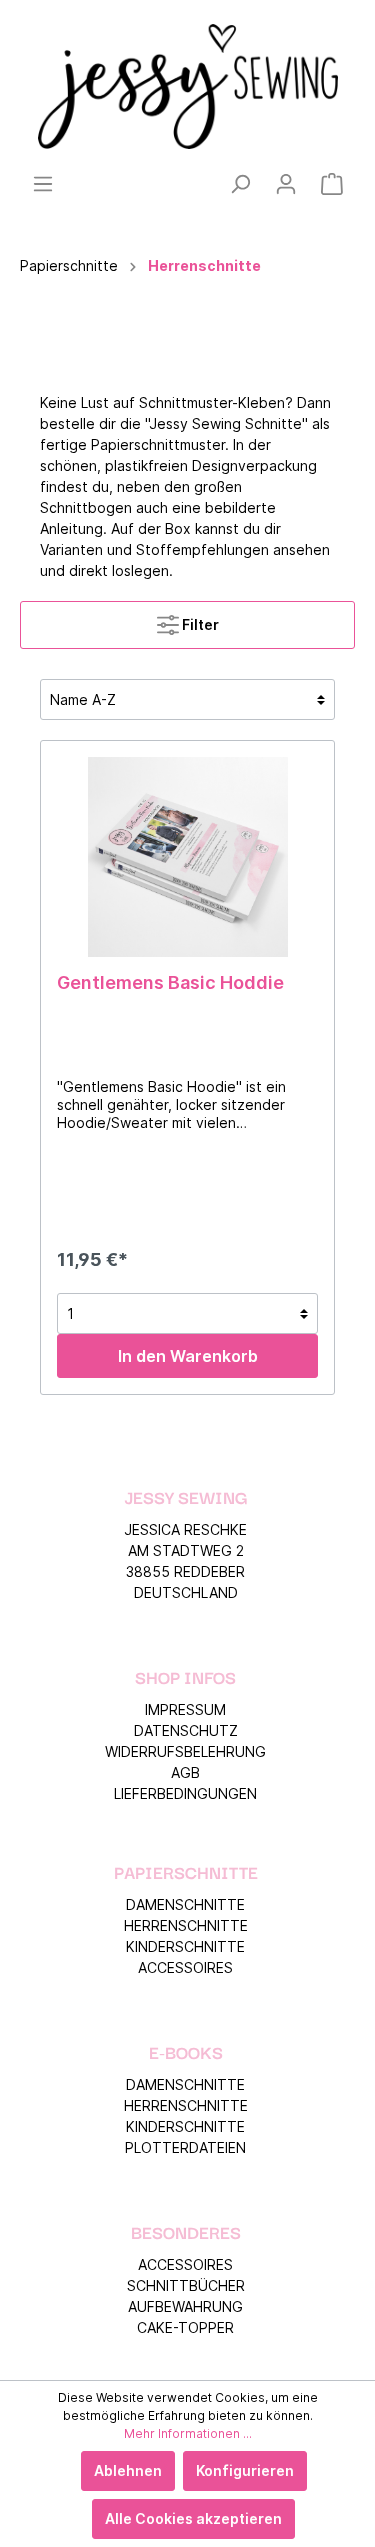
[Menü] (43, 184)
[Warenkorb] (332, 184)
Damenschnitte (185, 1904)
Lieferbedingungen (185, 1793)
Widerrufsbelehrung (185, 1751)
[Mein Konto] (286, 184)
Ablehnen (128, 2470)
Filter (199, 624)
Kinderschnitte (185, 1946)
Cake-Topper (185, 2327)
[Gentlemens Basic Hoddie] (187, 857)
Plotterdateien (185, 2147)
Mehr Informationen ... (188, 2433)
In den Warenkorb (188, 1356)
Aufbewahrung (185, 2306)
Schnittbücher (186, 2285)
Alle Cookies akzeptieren (193, 2518)
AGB (185, 1772)
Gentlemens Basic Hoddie (170, 982)
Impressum (185, 1709)
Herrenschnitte (186, 1925)
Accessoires (185, 1967)
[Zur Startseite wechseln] (187, 86)
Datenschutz (186, 1730)
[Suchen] (240, 184)
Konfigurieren (245, 2470)
